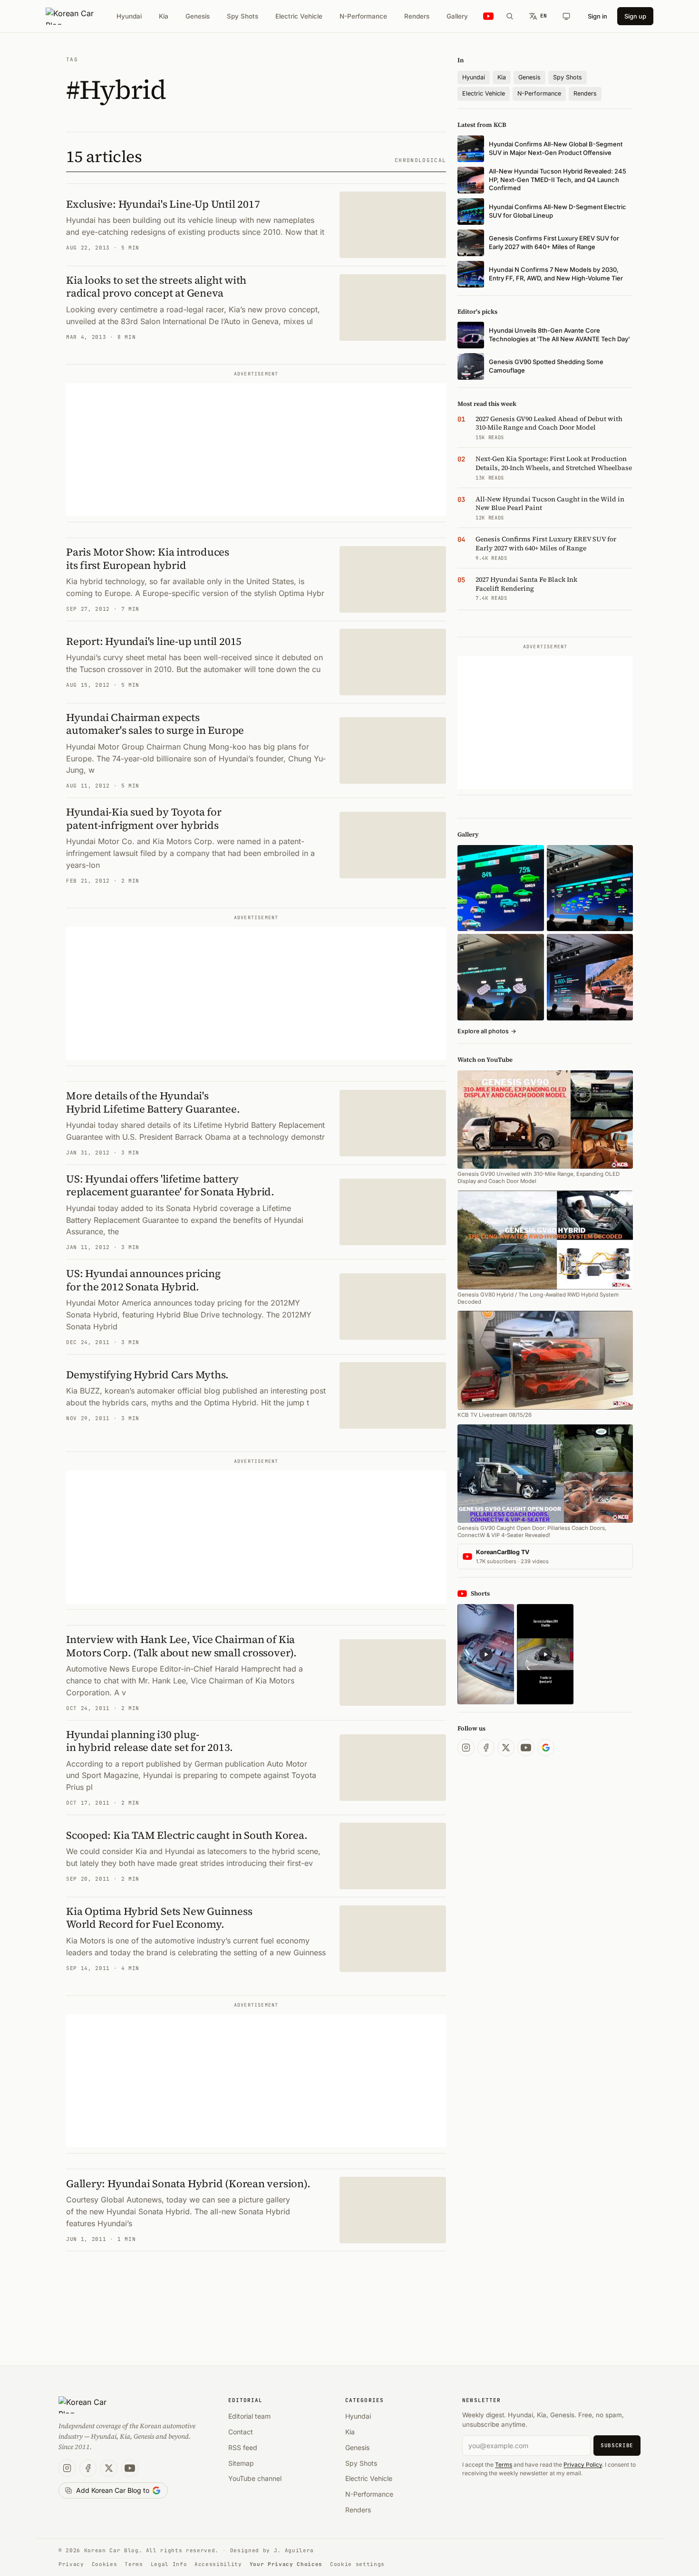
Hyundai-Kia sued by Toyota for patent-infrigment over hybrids (144, 818)
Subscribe (617, 2445)
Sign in (597, 16)
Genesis (198, 16)
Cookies (105, 2564)
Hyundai (129, 16)
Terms (504, 2465)
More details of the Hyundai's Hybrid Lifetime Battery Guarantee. (153, 1102)
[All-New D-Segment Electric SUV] (590, 888)
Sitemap (241, 2463)
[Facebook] (486, 1748)
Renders (417, 16)
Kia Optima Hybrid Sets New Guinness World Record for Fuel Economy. (159, 1918)
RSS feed (243, 2447)
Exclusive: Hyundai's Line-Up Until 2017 (163, 204)
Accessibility (218, 2564)
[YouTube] (526, 1748)
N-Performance (363, 16)
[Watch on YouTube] (488, 16)
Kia (164, 16)
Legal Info (169, 2564)
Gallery (457, 16)
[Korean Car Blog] (77, 16)
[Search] (510, 16)
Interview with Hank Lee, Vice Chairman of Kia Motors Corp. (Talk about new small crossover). (181, 1646)
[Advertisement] (256, 450)
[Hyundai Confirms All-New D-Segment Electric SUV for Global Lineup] (500, 888)
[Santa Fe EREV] (590, 977)
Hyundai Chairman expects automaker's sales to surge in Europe (155, 724)
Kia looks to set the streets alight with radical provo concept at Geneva (156, 287)
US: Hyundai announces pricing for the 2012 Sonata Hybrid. (143, 1280)
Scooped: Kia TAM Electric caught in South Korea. (187, 1835)
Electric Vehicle (299, 16)
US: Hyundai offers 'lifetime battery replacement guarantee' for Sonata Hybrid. (170, 1185)
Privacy (71, 2564)
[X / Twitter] (506, 1748)
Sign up (635, 16)
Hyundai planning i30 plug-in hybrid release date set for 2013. (150, 1741)
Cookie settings (357, 2564)
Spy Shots (243, 16)
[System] (566, 16)
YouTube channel (255, 2478)
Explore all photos (487, 1031)
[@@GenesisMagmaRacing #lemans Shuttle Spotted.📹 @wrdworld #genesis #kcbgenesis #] (545, 1654)
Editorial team (249, 2416)
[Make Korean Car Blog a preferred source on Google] (546, 1748)
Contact (241, 2432)
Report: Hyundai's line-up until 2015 (154, 641)
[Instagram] (466, 1748)
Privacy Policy (583, 2465)
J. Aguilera (294, 2550)
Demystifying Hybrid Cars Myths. (147, 1375)
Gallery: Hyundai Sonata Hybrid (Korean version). (188, 2183)
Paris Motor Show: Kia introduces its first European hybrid (148, 558)
